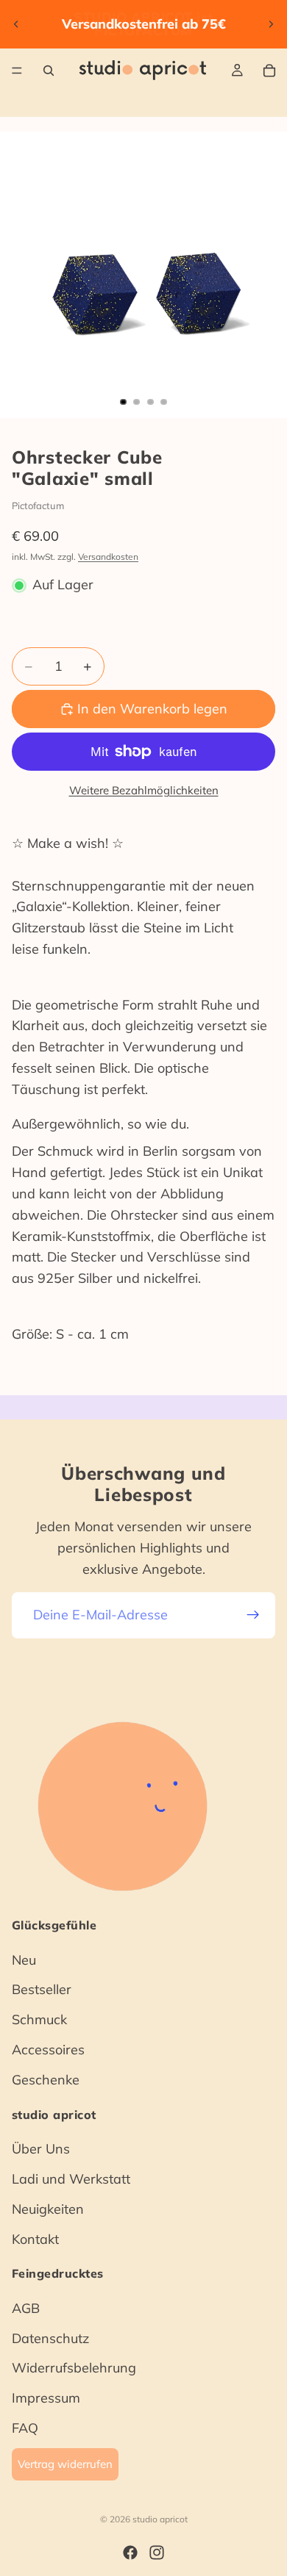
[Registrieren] (253, 1615)
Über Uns (41, 2149)
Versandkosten (108, 557)
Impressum (46, 2398)
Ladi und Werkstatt (71, 2178)
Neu (24, 1959)
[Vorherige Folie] (16, 24)
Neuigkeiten (48, 2208)
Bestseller (42, 1989)
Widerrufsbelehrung (74, 2368)
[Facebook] (130, 2552)
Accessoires (48, 2050)
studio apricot (160, 2519)
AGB (26, 2307)
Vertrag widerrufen (65, 2463)
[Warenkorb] (269, 71)
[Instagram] (157, 2552)
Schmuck (39, 2019)
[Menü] (17, 71)
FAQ (25, 2428)
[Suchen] (49, 71)
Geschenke (46, 2079)
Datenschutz (50, 2338)
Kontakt (35, 2238)
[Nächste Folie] (271, 24)
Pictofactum (38, 506)
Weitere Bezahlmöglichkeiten (144, 790)
